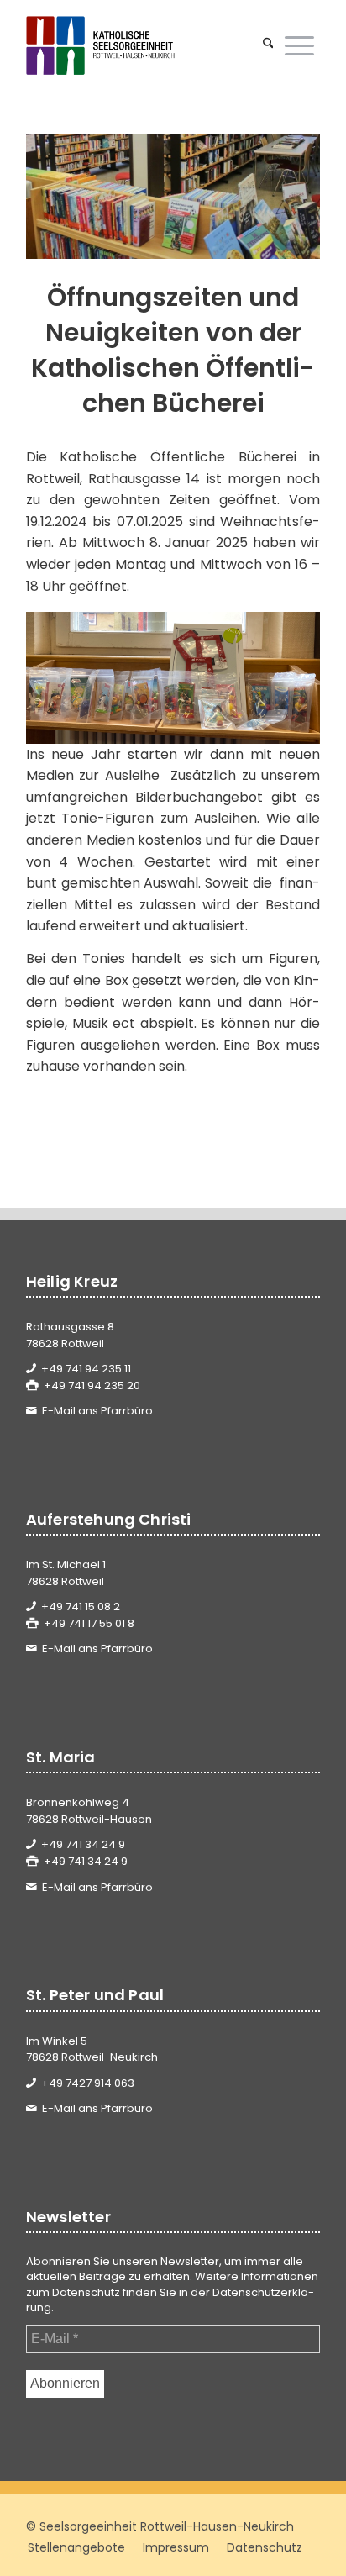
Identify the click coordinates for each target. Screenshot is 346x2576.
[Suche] (268, 45)
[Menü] (299, 45)
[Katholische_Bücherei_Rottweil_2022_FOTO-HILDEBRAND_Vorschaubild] (173, 197)
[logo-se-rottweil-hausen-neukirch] (144, 45)
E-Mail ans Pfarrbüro (97, 1411)
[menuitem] (268, 45)
